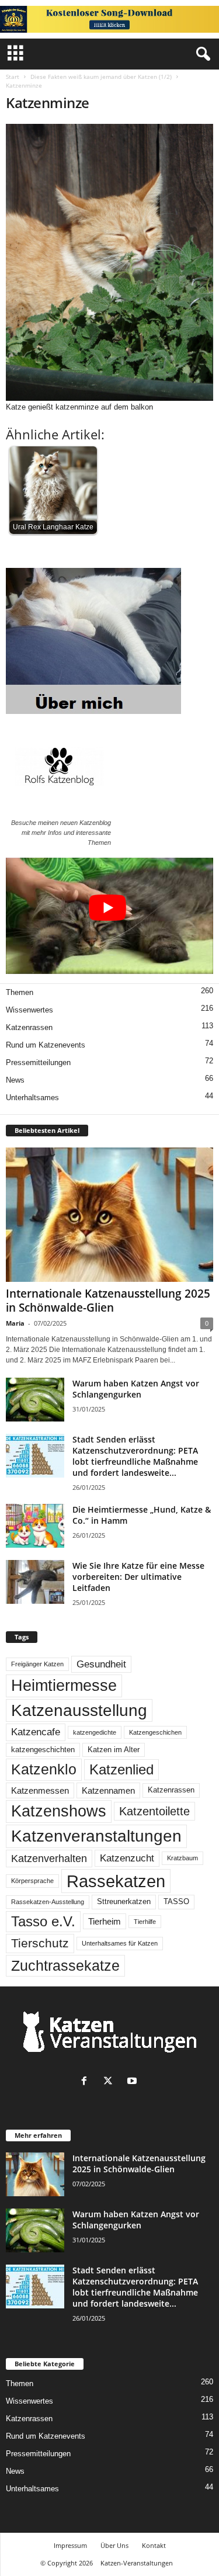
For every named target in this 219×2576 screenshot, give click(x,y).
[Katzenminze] (109, 262)
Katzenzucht (127, 1858)
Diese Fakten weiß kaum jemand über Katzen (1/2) (101, 77)
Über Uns (114, 2545)
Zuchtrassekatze (65, 1965)
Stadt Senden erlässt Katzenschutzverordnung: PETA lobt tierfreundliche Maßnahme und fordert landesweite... (135, 1456)
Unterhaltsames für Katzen (120, 1943)
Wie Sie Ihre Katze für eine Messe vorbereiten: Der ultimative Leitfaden (138, 1577)
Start (13, 77)
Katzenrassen (29, 1027)
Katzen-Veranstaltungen (137, 2563)
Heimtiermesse (64, 1686)
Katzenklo (44, 1769)
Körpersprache (32, 1881)
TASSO (176, 1902)
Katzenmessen (40, 1790)
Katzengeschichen (155, 1732)
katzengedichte (95, 1732)
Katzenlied (121, 1769)
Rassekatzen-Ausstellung (48, 1902)
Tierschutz (40, 1943)
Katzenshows (59, 1811)
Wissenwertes (29, 1010)
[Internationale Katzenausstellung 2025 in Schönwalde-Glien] (109, 1215)
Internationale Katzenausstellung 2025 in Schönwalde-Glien (108, 1301)
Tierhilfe (145, 1922)
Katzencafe (36, 1732)
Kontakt (154, 2545)
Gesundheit (101, 1664)
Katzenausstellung (79, 1710)
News (15, 1080)
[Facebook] (87, 2082)
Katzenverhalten (49, 1859)
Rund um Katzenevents (46, 1045)
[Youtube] (133, 2082)
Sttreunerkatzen (124, 1902)
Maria (15, 1323)
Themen (20, 992)
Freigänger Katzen (37, 1664)
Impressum (70, 2545)
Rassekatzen (116, 1881)
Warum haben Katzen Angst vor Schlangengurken (136, 1389)
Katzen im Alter (114, 1750)
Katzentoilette (154, 1811)
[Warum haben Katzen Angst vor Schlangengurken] (35, 1400)
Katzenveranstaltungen (96, 1836)
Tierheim (105, 1921)
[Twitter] (111, 2082)
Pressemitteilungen (38, 1062)
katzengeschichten (43, 1750)
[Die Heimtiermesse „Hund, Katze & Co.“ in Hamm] (35, 1526)
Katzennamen (108, 1790)
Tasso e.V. (43, 1921)
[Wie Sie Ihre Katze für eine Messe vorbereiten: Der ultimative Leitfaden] (35, 1582)
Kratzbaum (182, 1858)
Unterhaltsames (32, 1098)
